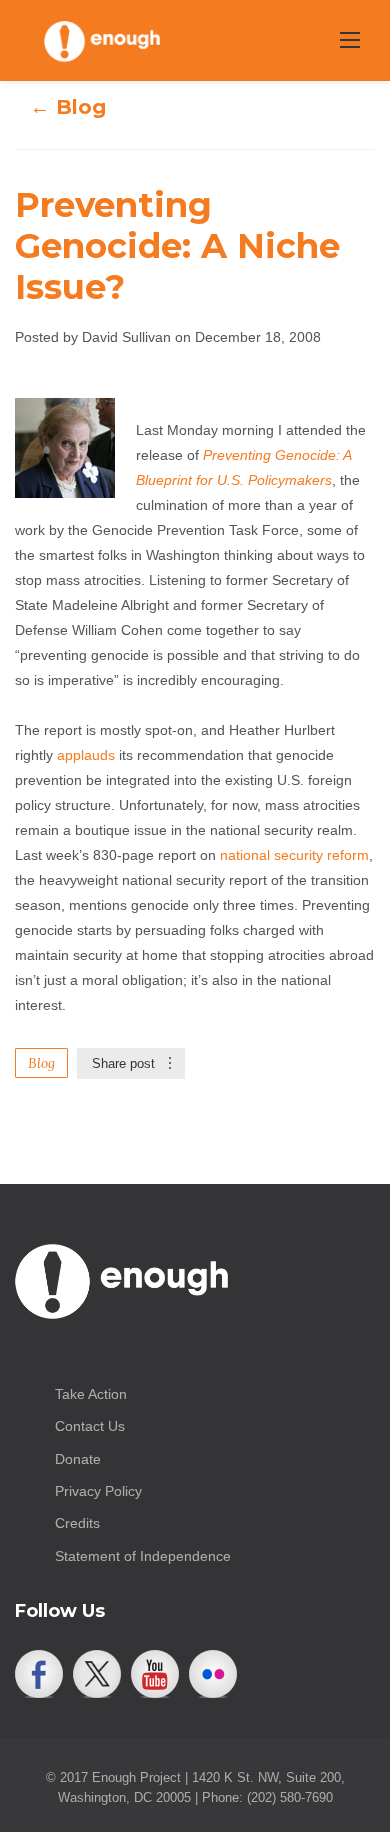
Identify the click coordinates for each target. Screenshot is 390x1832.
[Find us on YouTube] (155, 1674)
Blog (41, 1063)
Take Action (91, 1394)
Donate (78, 1459)
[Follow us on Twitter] (97, 1674)
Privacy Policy (98, 1491)
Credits (77, 1523)
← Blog (68, 107)
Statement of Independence (143, 1556)
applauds (86, 755)
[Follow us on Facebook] (39, 1674)
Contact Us (90, 1426)
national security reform (294, 855)
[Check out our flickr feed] (213, 1674)
